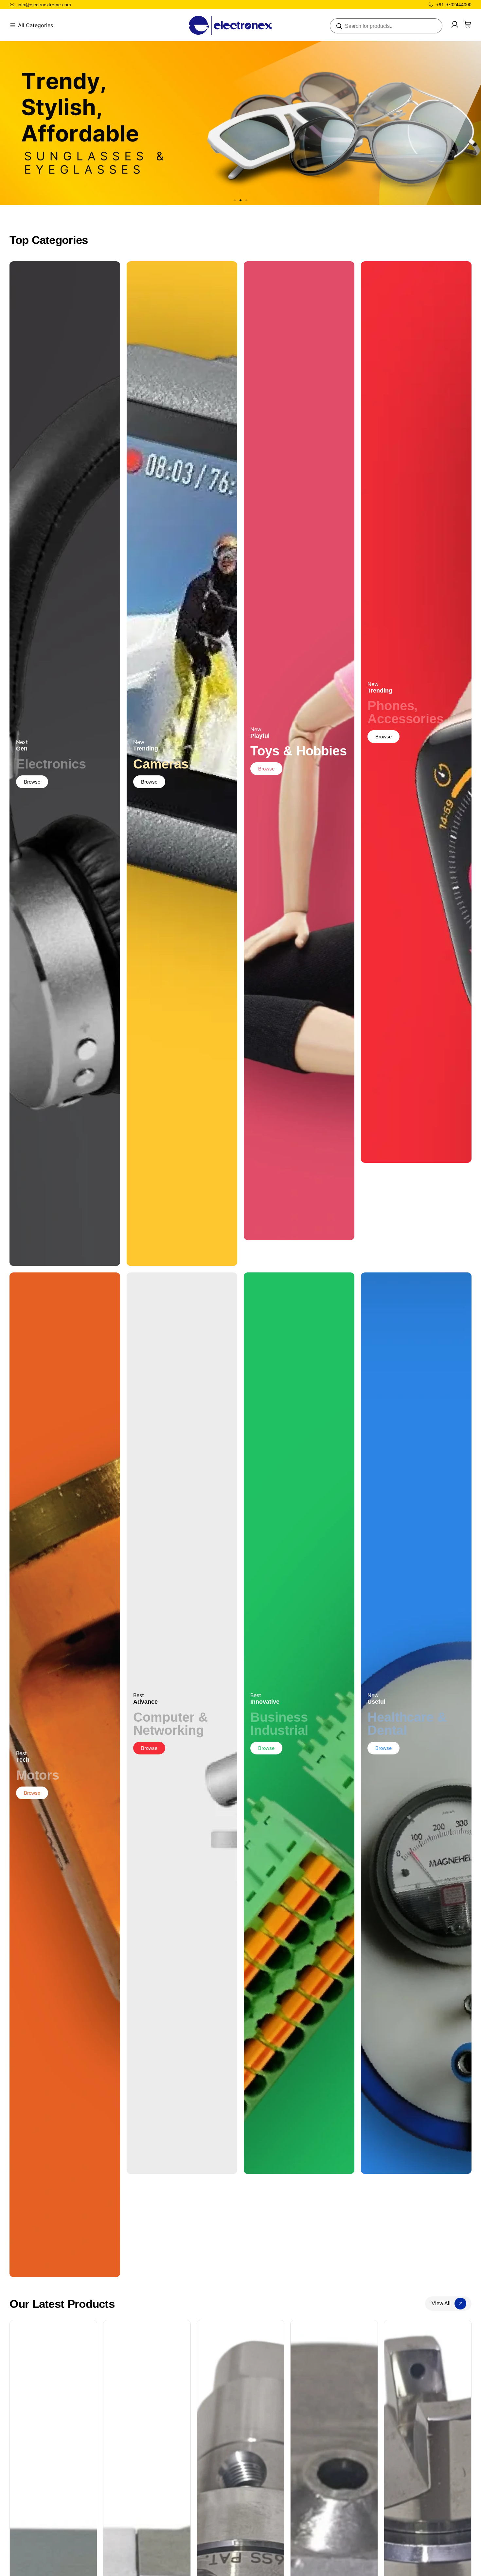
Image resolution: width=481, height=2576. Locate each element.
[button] (235, 200)
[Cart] (468, 24)
